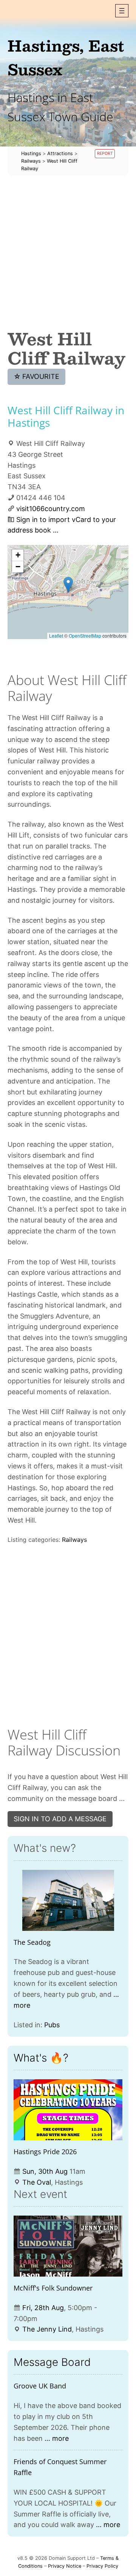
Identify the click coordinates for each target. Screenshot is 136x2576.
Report (105, 153)
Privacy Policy (102, 2566)
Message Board (52, 2362)
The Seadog (32, 1942)
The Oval (37, 2182)
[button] (122, 11)
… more (57, 2438)
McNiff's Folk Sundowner (53, 2288)
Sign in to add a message (60, 1819)
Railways (74, 1540)
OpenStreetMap (85, 636)
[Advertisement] (68, 252)
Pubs (52, 2025)
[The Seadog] (68, 1900)
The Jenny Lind (47, 2329)
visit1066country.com (51, 509)
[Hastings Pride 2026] (68, 2110)
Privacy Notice (65, 2566)
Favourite (37, 376)
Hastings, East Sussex (66, 57)
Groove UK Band (40, 2386)
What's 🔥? (41, 2058)
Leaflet (56, 636)
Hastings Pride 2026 (45, 2152)
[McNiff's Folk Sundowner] (68, 2246)
